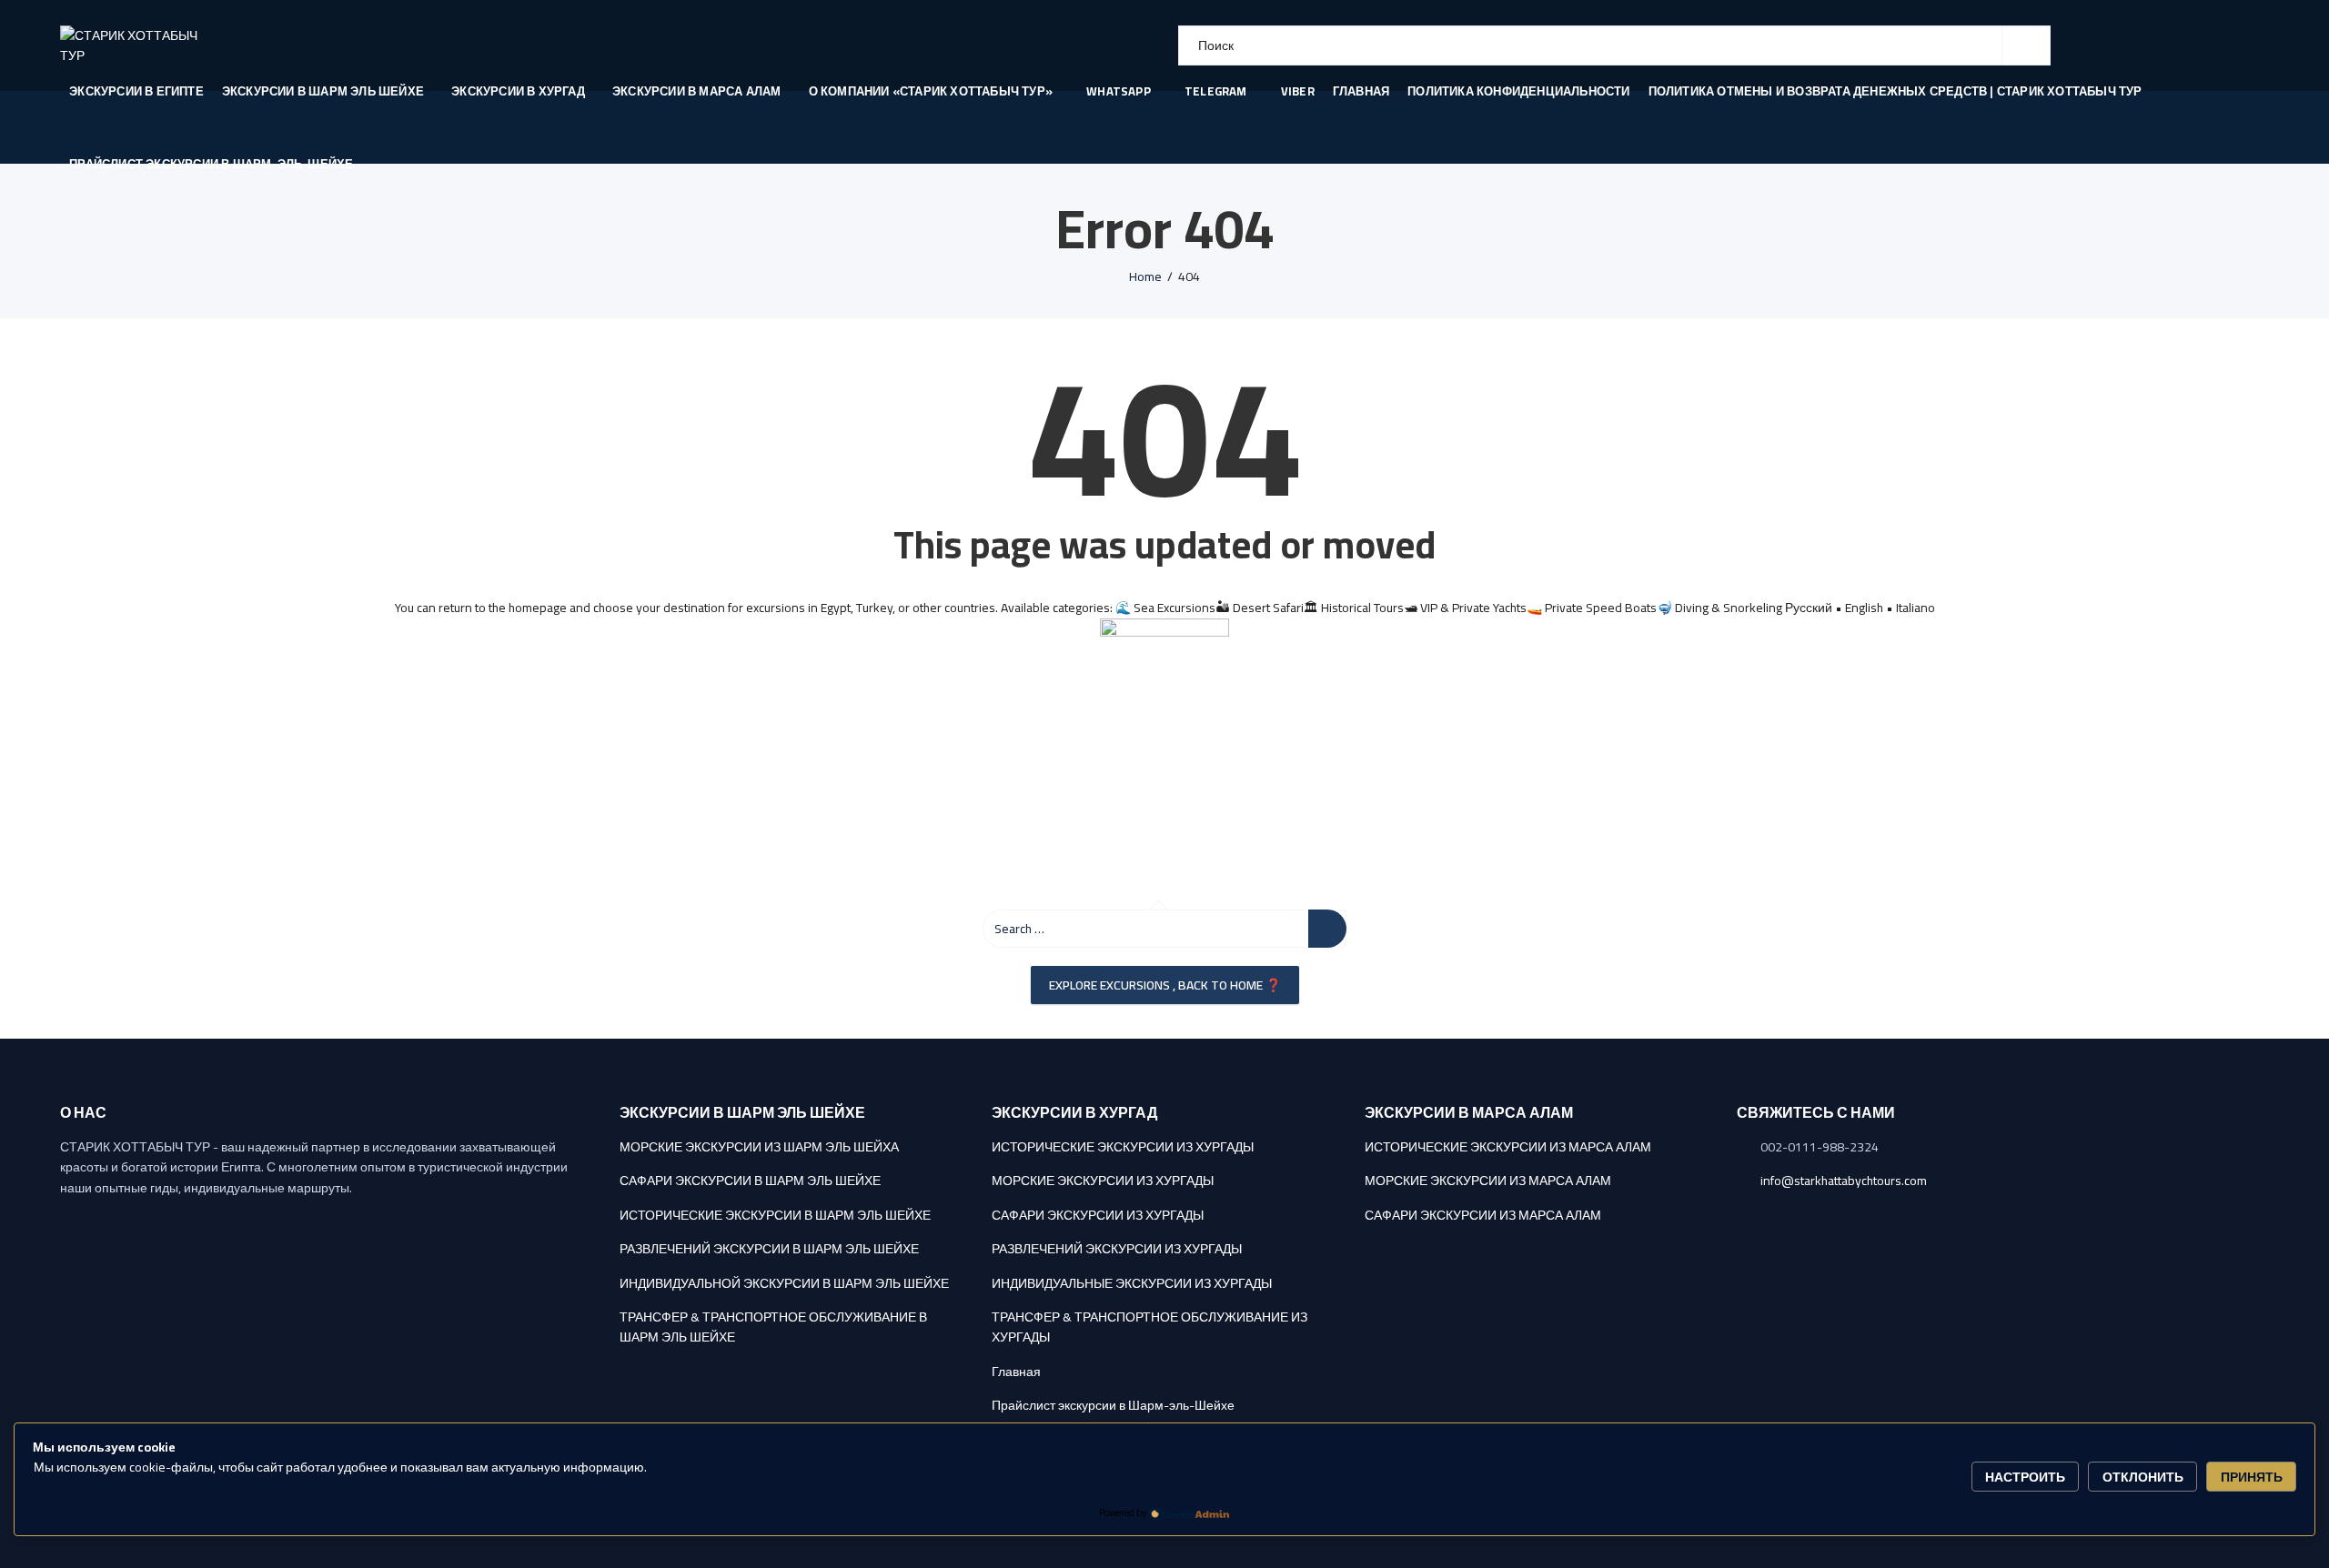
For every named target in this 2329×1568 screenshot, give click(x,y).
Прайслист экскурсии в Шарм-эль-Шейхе (1113, 1405)
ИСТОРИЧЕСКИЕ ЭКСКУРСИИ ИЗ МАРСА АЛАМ (1508, 1147)
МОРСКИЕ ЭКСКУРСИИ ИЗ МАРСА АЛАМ (1488, 1181)
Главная (1016, 1372)
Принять (2252, 1477)
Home (1145, 276)
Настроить (2025, 1477)
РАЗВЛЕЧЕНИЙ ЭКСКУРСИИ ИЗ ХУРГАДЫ (1117, 1249)
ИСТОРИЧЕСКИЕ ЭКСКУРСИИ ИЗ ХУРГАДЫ (1123, 1147)
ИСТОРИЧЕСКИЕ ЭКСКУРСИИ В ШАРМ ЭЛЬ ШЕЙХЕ (775, 1215)
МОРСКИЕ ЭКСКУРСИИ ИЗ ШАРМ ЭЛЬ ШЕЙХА (759, 1147)
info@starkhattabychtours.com (1844, 1181)
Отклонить (2143, 1477)
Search (2026, 45)
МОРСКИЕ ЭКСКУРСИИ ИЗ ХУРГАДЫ (1103, 1181)
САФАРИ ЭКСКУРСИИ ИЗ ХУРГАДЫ (1098, 1215)
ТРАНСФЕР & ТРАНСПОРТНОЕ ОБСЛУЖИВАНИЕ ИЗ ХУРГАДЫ (1149, 1327)
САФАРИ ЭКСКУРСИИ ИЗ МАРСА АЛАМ (1483, 1215)
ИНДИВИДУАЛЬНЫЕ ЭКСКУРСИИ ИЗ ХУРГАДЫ (1132, 1283)
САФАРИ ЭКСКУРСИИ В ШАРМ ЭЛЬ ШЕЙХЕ (750, 1181)
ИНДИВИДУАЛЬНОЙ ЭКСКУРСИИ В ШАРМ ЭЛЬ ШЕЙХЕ (784, 1283)
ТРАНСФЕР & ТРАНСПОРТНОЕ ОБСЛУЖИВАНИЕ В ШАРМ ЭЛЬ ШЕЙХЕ (773, 1327)
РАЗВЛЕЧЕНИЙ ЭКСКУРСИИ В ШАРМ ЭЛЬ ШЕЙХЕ (769, 1249)
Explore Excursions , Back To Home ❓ (1165, 985)
